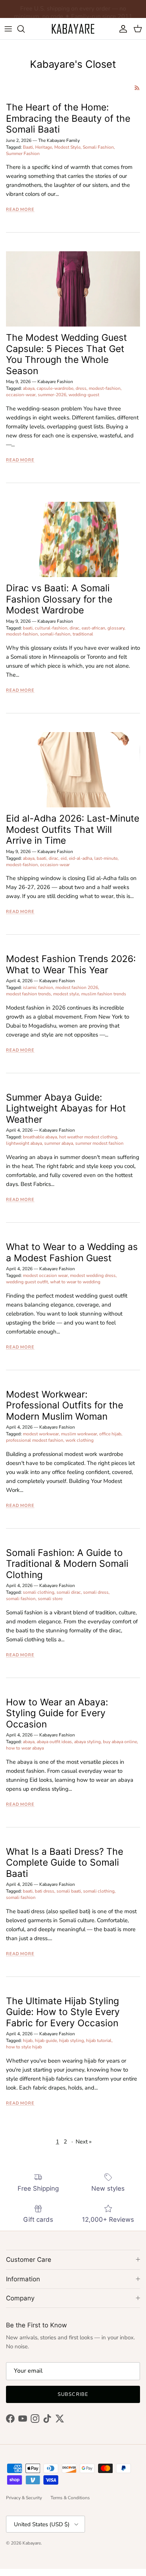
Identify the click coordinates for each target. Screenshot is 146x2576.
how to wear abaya (25, 1748)
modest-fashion (105, 388)
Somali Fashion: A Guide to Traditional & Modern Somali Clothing (67, 1564)
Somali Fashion (98, 147)
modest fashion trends (28, 994)
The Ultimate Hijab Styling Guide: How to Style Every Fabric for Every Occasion (63, 2012)
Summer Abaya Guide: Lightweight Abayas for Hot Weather (66, 1108)
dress (81, 388)
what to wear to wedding (75, 1282)
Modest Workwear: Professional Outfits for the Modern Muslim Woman (65, 1405)
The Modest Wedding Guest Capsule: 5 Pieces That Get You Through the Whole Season (66, 354)
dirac (74, 628)
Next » (84, 2142)
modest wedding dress (93, 1275)
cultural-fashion (51, 628)
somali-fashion (55, 634)
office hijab (110, 1434)
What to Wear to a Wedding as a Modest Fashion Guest (72, 1252)
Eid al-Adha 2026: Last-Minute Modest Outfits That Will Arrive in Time (73, 829)
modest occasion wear (45, 1275)
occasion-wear (21, 395)
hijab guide (46, 2041)
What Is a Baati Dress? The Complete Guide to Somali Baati (65, 1862)
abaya (29, 388)
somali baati (69, 1891)
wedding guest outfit (27, 1282)
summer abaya (59, 1143)
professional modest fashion (35, 1440)
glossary (116, 628)
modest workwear (41, 1434)
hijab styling (72, 2041)
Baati (28, 147)
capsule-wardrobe (55, 388)
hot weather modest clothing (88, 1137)
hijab (28, 2041)
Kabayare (32, 2543)
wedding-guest (84, 395)
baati (28, 628)
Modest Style (67, 147)
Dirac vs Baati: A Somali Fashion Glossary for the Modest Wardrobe (59, 599)
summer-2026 (52, 395)
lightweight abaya (24, 1143)
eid (64, 858)
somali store (50, 1599)
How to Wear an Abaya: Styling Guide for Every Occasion (57, 1713)
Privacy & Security (24, 2498)
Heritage (44, 147)
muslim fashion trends (104, 994)
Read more (20, 210)
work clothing (80, 1440)
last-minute (106, 858)
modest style (66, 994)
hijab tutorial (99, 2041)
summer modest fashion (99, 1143)
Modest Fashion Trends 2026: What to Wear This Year (71, 964)
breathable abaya (40, 1137)
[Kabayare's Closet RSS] (137, 88)
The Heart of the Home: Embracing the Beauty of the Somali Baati (68, 118)
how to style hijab (24, 2047)
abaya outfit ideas (54, 1742)
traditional (83, 634)
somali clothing (39, 1592)
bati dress (45, 1891)
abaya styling (87, 1742)
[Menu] (8, 29)
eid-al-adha (80, 858)
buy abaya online (120, 1742)
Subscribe (73, 2394)
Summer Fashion (23, 154)
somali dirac (69, 1592)
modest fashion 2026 (77, 987)
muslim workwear (79, 1434)
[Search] (25, 29)
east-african (93, 628)
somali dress (96, 1592)
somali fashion (21, 1599)
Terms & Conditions (70, 2498)
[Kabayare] (73, 29)
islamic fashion (38, 987)
